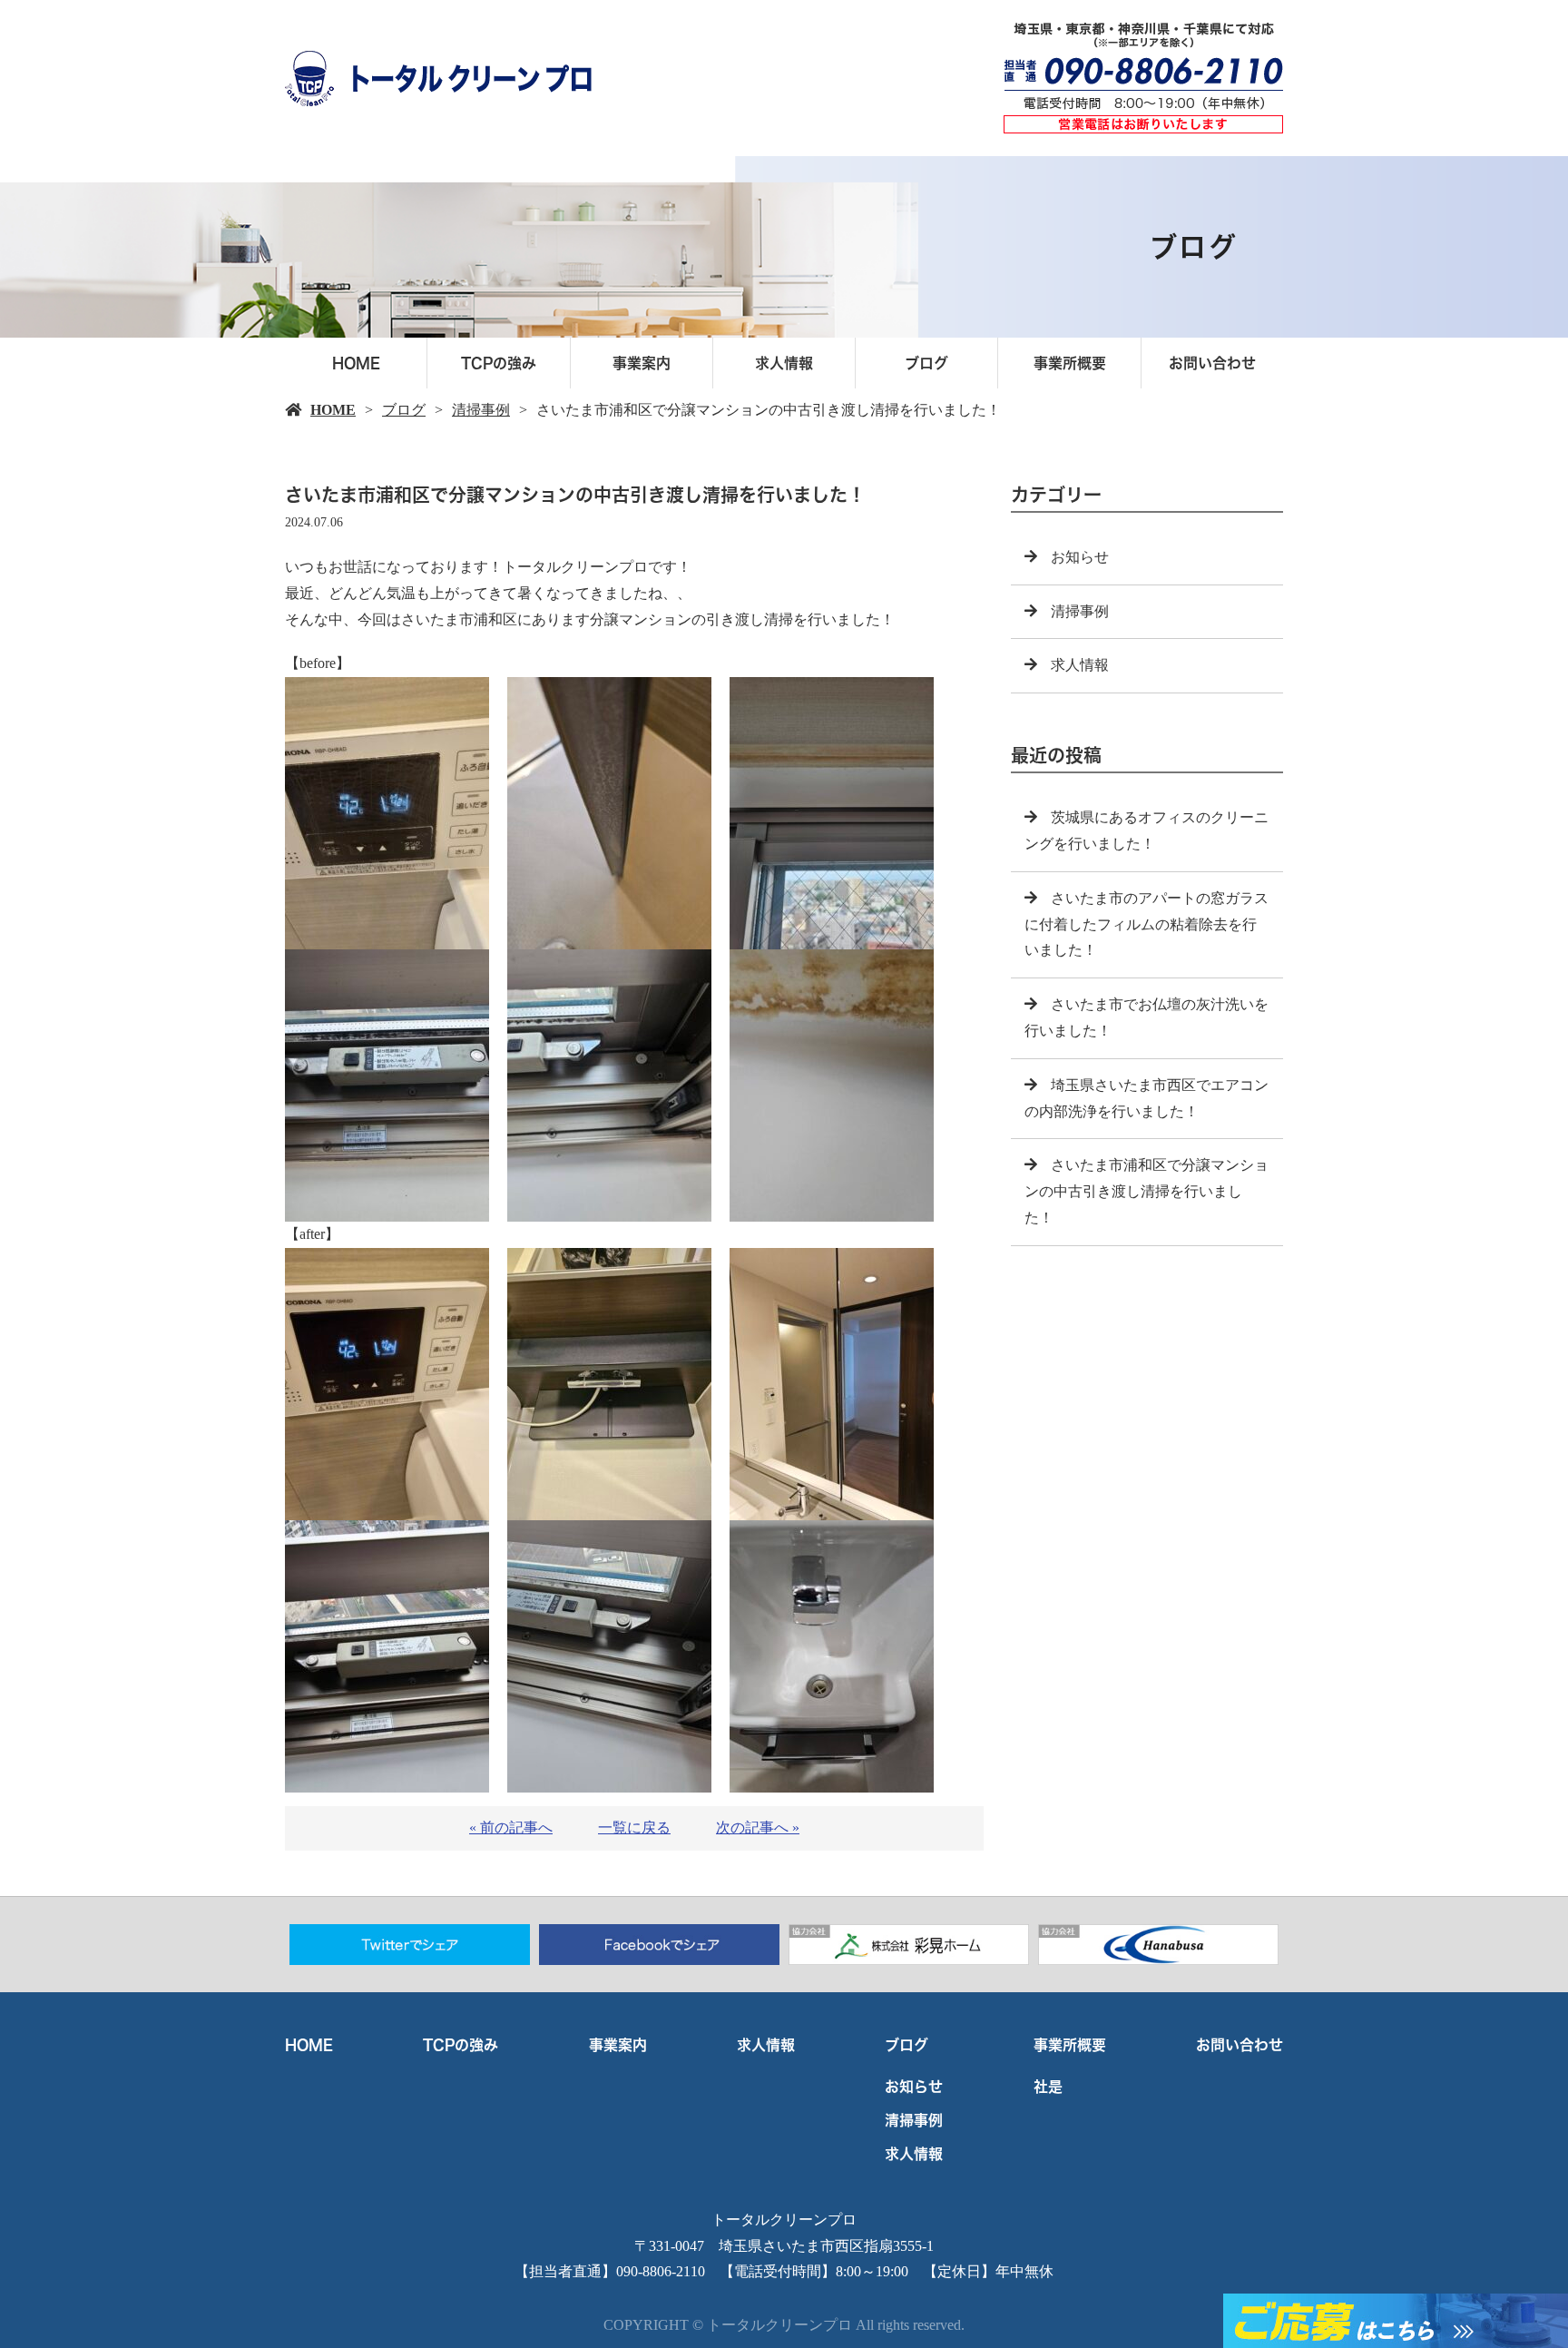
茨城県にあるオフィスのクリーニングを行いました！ (1147, 830)
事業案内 (642, 363)
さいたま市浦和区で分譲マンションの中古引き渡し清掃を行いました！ (1147, 1191)
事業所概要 (1070, 363)
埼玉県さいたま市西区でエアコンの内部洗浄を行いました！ (1147, 1098)
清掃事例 (481, 410)
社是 (1048, 2087)
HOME (356, 363)
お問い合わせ (1212, 363)
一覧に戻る (634, 1827)
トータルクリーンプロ (784, 2220)
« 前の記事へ (511, 1827)
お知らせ (1080, 557)
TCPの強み (499, 363)
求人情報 (784, 363)
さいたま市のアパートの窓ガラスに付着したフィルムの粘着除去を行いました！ (1147, 924)
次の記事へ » (758, 1827)
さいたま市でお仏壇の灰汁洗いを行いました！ (1147, 1017)
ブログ (926, 363)
